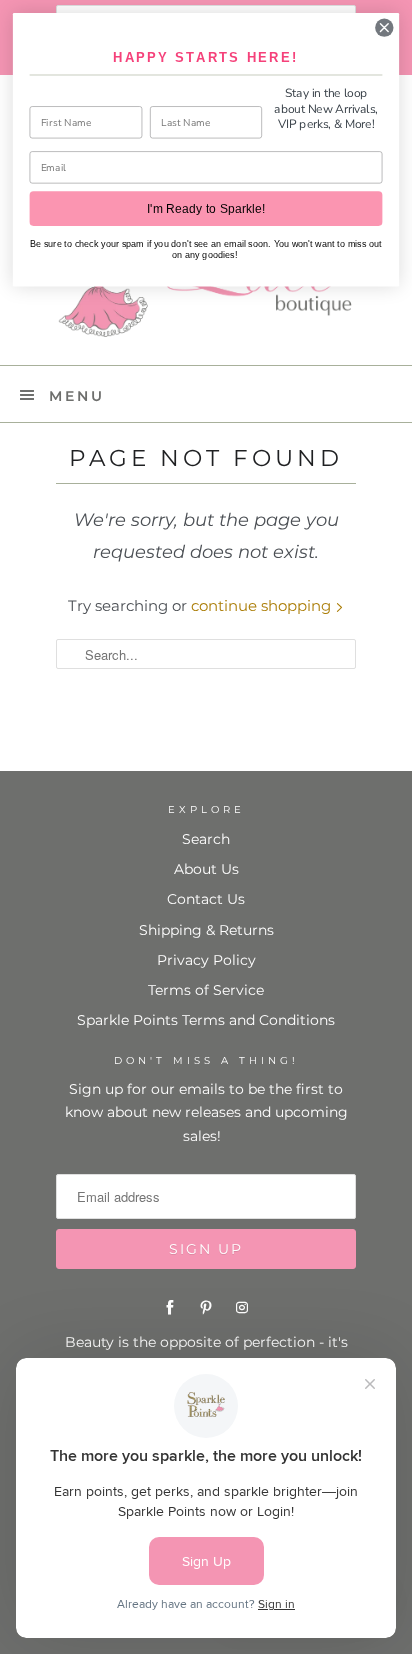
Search (206, 839)
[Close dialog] (384, 27)
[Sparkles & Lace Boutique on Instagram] (242, 1308)
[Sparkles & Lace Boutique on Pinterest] (206, 1308)
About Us (206, 869)
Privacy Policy (206, 960)
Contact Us (206, 899)
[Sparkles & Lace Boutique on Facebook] (170, 1308)
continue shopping (263, 605)
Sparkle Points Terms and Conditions (206, 1020)
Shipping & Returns (206, 930)
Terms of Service (206, 990)
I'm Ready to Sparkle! (206, 209)
